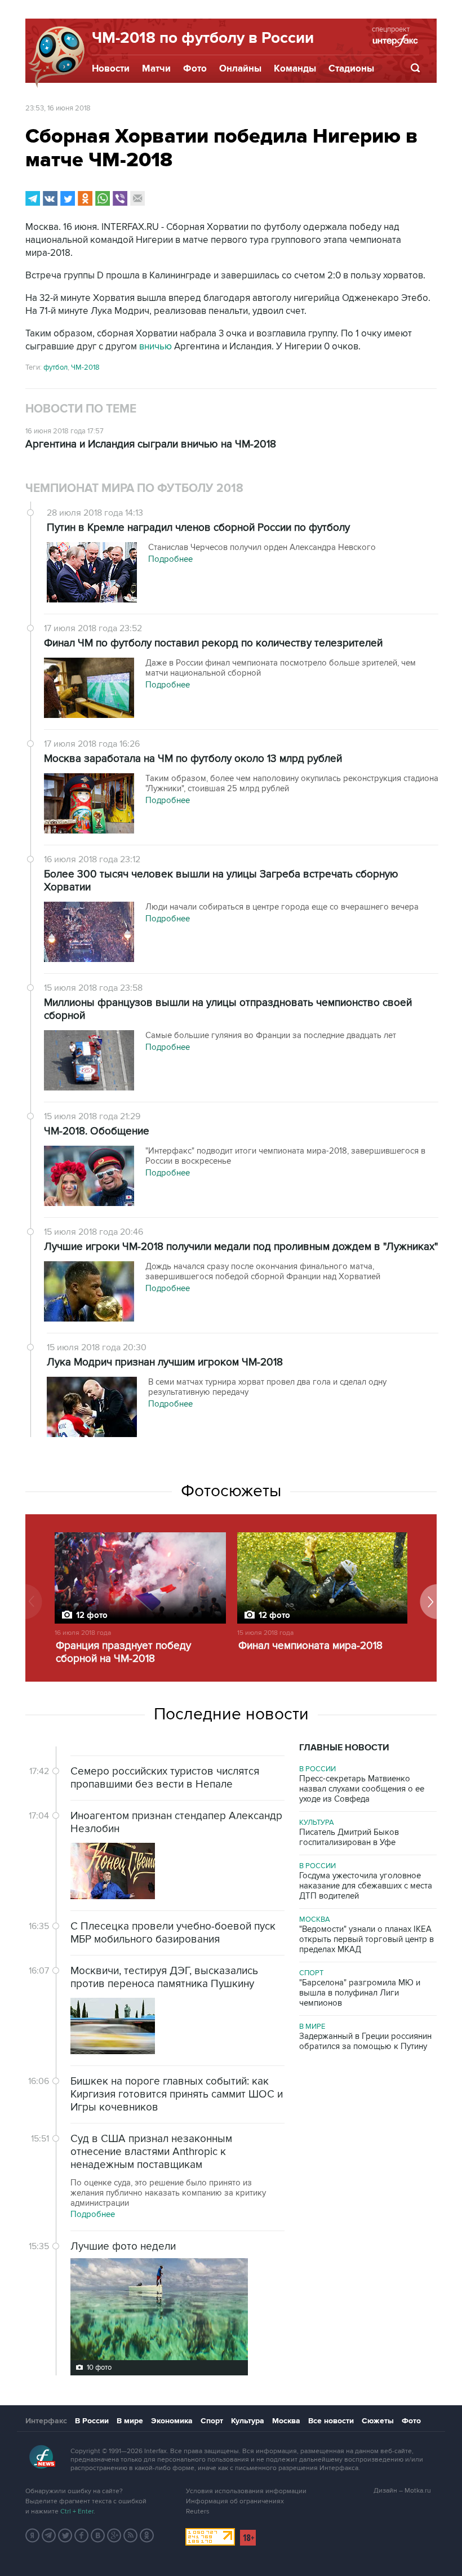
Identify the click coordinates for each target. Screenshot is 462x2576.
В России (317, 1769)
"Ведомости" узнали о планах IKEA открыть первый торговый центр (367, 1939)
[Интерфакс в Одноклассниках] (147, 2535)
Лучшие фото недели (123, 2247)
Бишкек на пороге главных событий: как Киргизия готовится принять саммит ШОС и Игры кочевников (177, 2094)
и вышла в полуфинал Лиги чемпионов (360, 1993)
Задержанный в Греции (365, 2041)
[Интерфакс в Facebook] (82, 2535)
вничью (157, 347)
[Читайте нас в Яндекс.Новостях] (33, 2535)
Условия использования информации (246, 2491)
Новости (111, 69)
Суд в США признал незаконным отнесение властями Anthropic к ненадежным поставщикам (151, 2152)
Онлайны (240, 69)
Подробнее (93, 2214)
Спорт (311, 1973)
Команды (295, 69)
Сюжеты (378, 2421)
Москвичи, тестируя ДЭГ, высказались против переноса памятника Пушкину (164, 1978)
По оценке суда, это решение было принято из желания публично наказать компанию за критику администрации (168, 2193)
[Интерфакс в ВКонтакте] (98, 2535)
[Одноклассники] (85, 198)
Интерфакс (46, 2421)
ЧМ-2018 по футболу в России (203, 38)
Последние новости (231, 1714)
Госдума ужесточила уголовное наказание (366, 1886)
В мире (312, 2027)
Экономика (172, 2421)
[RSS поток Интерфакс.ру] (131, 2535)
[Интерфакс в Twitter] (65, 2535)
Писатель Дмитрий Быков (349, 1837)
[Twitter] (68, 198)
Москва (315, 1919)
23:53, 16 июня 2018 (58, 108)
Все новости (331, 2421)
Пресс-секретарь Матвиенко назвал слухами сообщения (362, 1789)
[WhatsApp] (103, 198)
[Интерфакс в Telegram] (49, 2535)
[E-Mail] (137, 198)
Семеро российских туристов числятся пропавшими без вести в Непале (165, 1778)
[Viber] (120, 198)
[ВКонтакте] (50, 198)
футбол (55, 367)
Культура (317, 1823)
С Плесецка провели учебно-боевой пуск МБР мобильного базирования (173, 1933)
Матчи (156, 69)
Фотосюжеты (231, 1491)
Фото (195, 69)
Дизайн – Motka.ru (402, 2491)
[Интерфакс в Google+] (114, 2535)
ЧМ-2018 (85, 367)
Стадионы (351, 69)
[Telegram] (33, 198)
